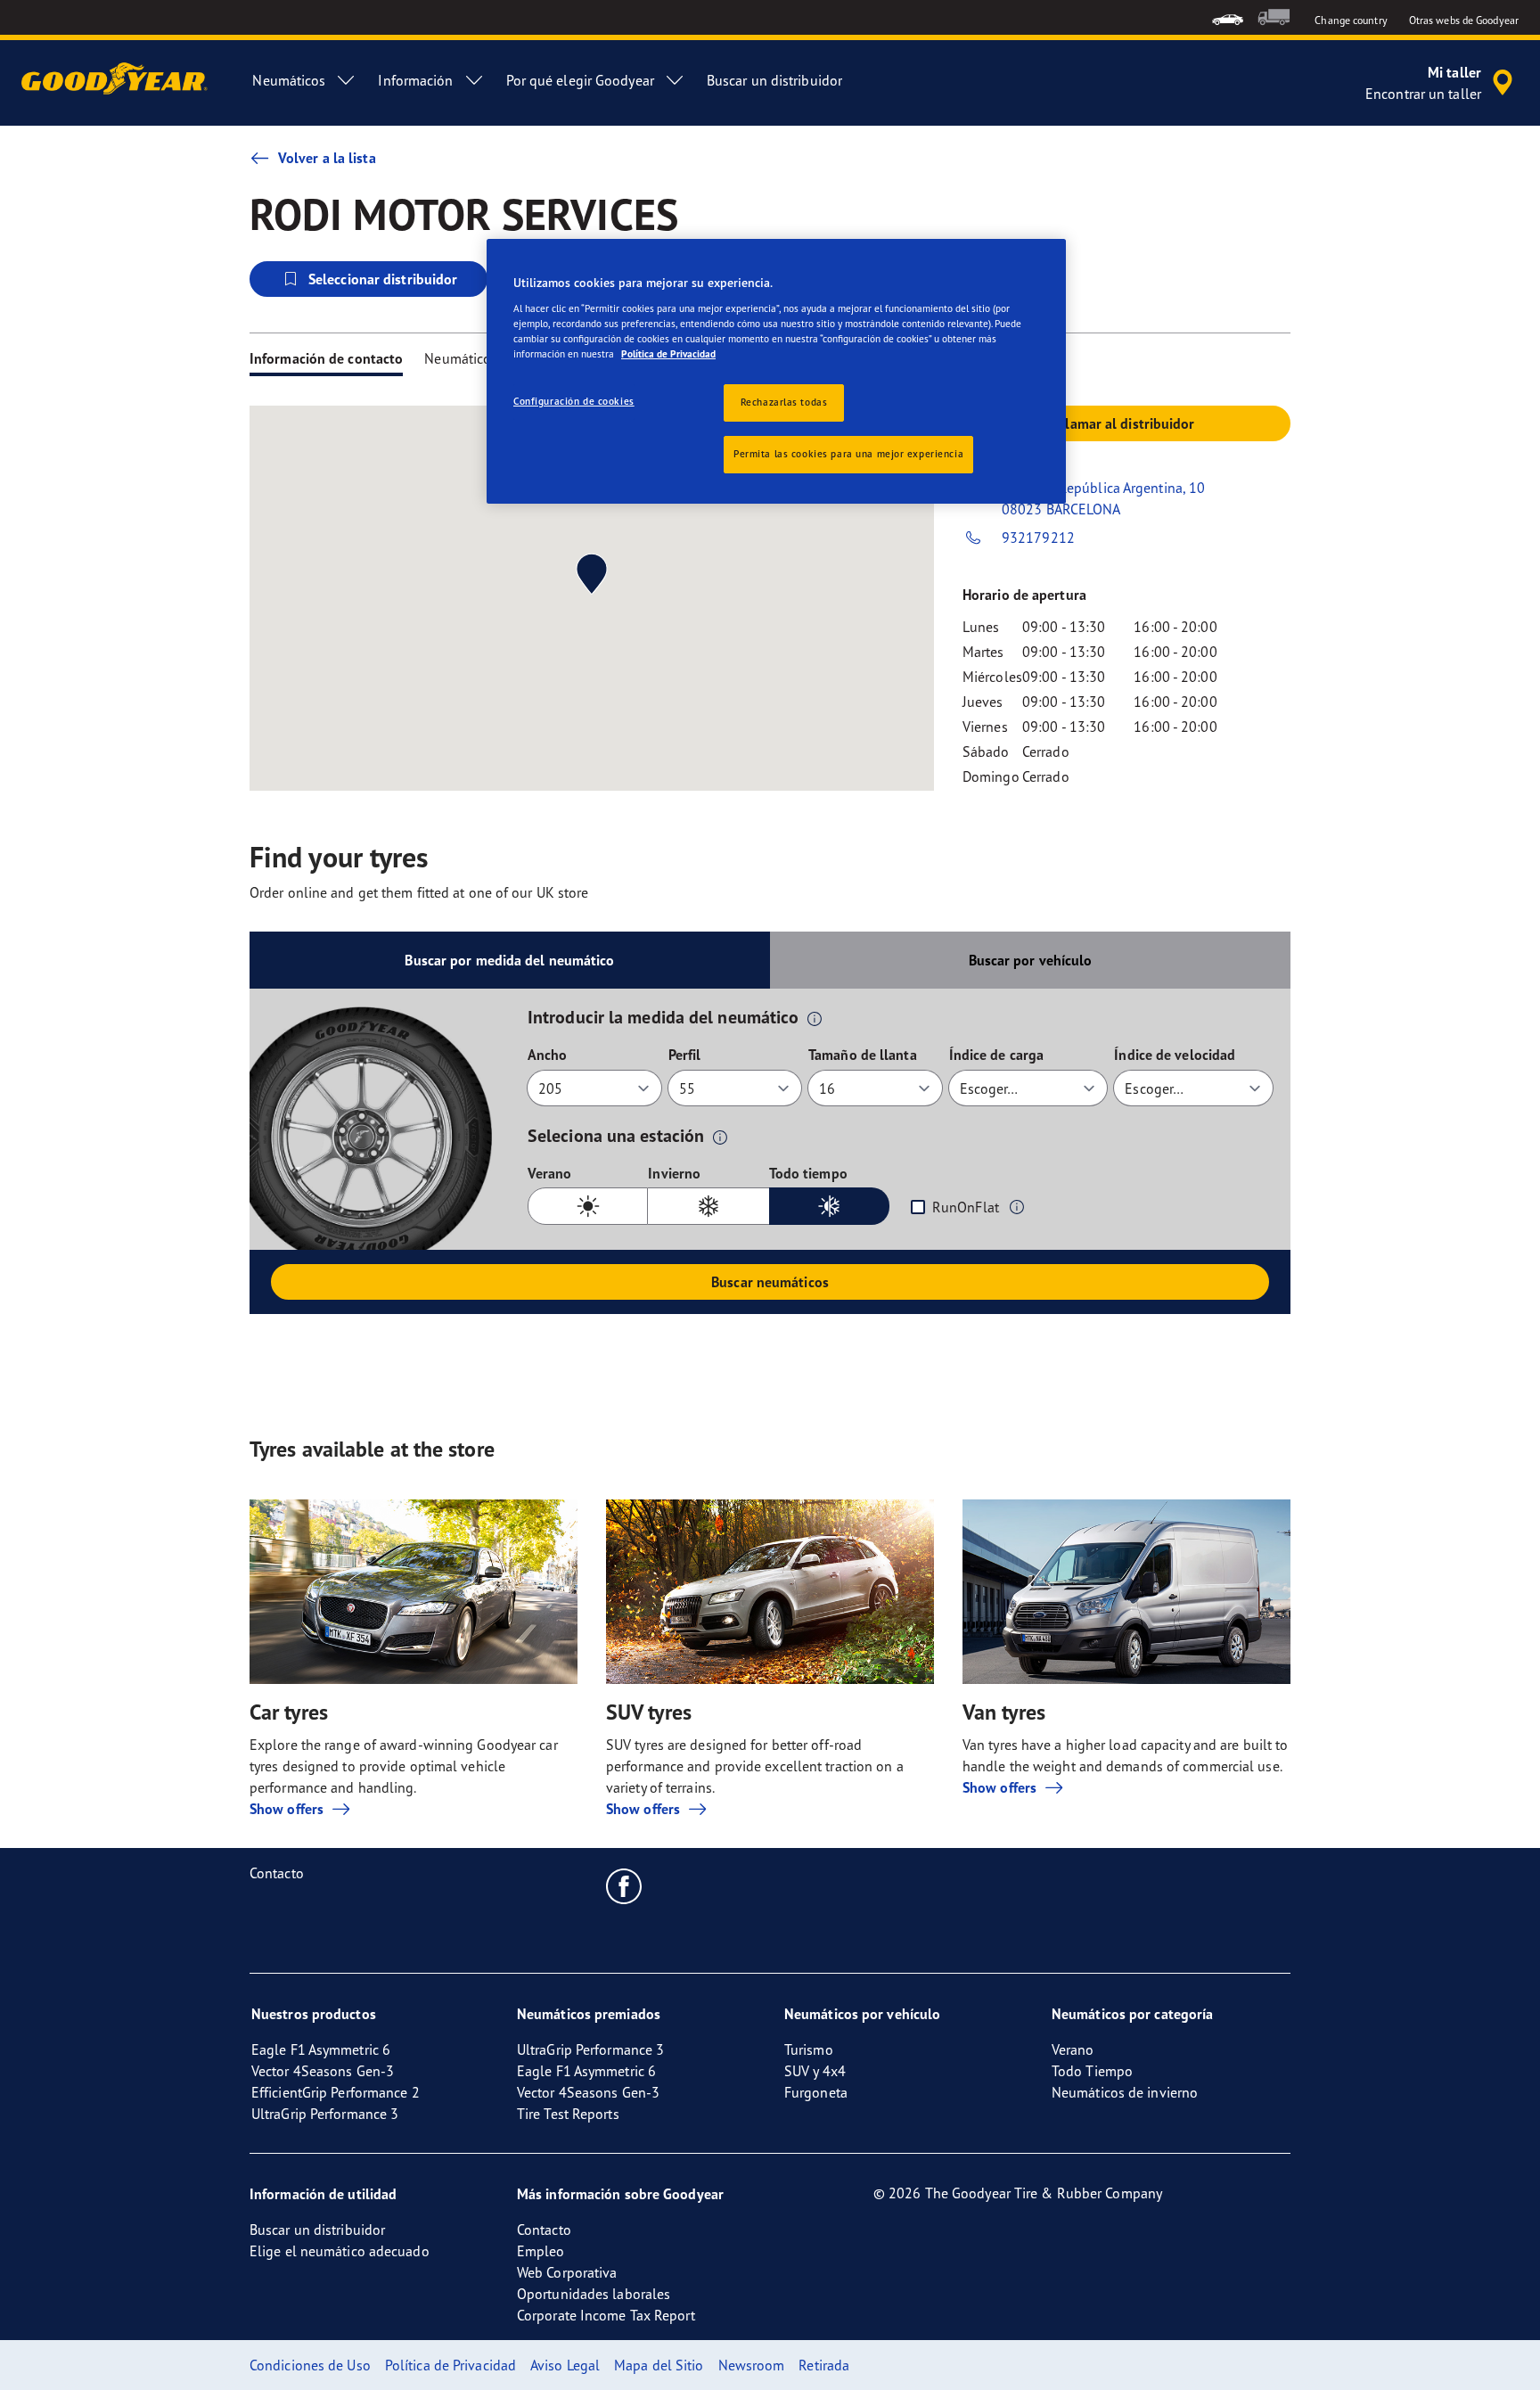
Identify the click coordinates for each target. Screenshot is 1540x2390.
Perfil (685, 1055)
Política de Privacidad (668, 354)
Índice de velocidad (1175, 1055)
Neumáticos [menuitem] (289, 80)
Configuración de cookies (574, 401)
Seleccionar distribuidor (383, 279)
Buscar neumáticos (770, 1282)
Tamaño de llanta (863, 1055)
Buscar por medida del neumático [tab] (509, 960)
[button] (815, 1018)
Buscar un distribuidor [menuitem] (774, 80)
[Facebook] (624, 1885)
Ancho (548, 1055)
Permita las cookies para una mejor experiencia (848, 454)
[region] (776, 371)
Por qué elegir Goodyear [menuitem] (580, 80)
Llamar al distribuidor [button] (1126, 423)
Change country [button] (1351, 20)
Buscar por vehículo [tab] (1031, 960)
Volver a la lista (327, 158)
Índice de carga (997, 1055)
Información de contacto (326, 358)
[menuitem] (1228, 17)
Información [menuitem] (415, 80)
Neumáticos (461, 358)
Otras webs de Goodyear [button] (1464, 20)
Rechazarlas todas (784, 402)
